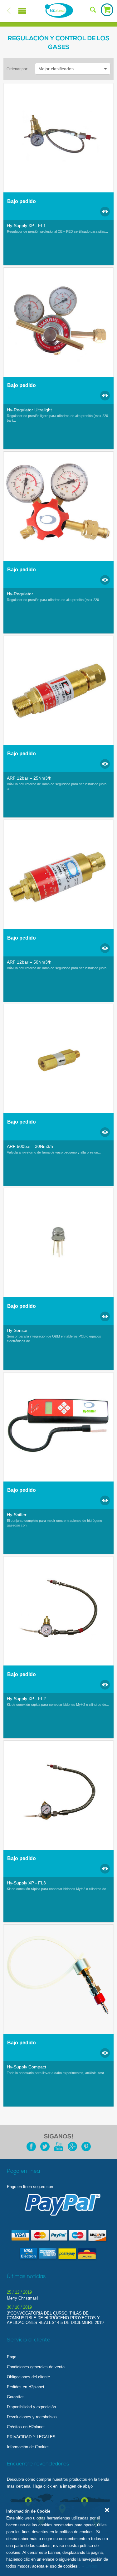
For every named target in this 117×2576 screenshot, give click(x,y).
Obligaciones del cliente (28, 2377)
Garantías (16, 2397)
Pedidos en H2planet (26, 2387)
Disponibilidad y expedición (31, 2407)
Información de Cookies (28, 2447)
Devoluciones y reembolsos (32, 2417)
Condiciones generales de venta (36, 2367)
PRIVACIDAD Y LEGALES (31, 2437)
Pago (12, 2357)
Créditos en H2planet (26, 2427)
